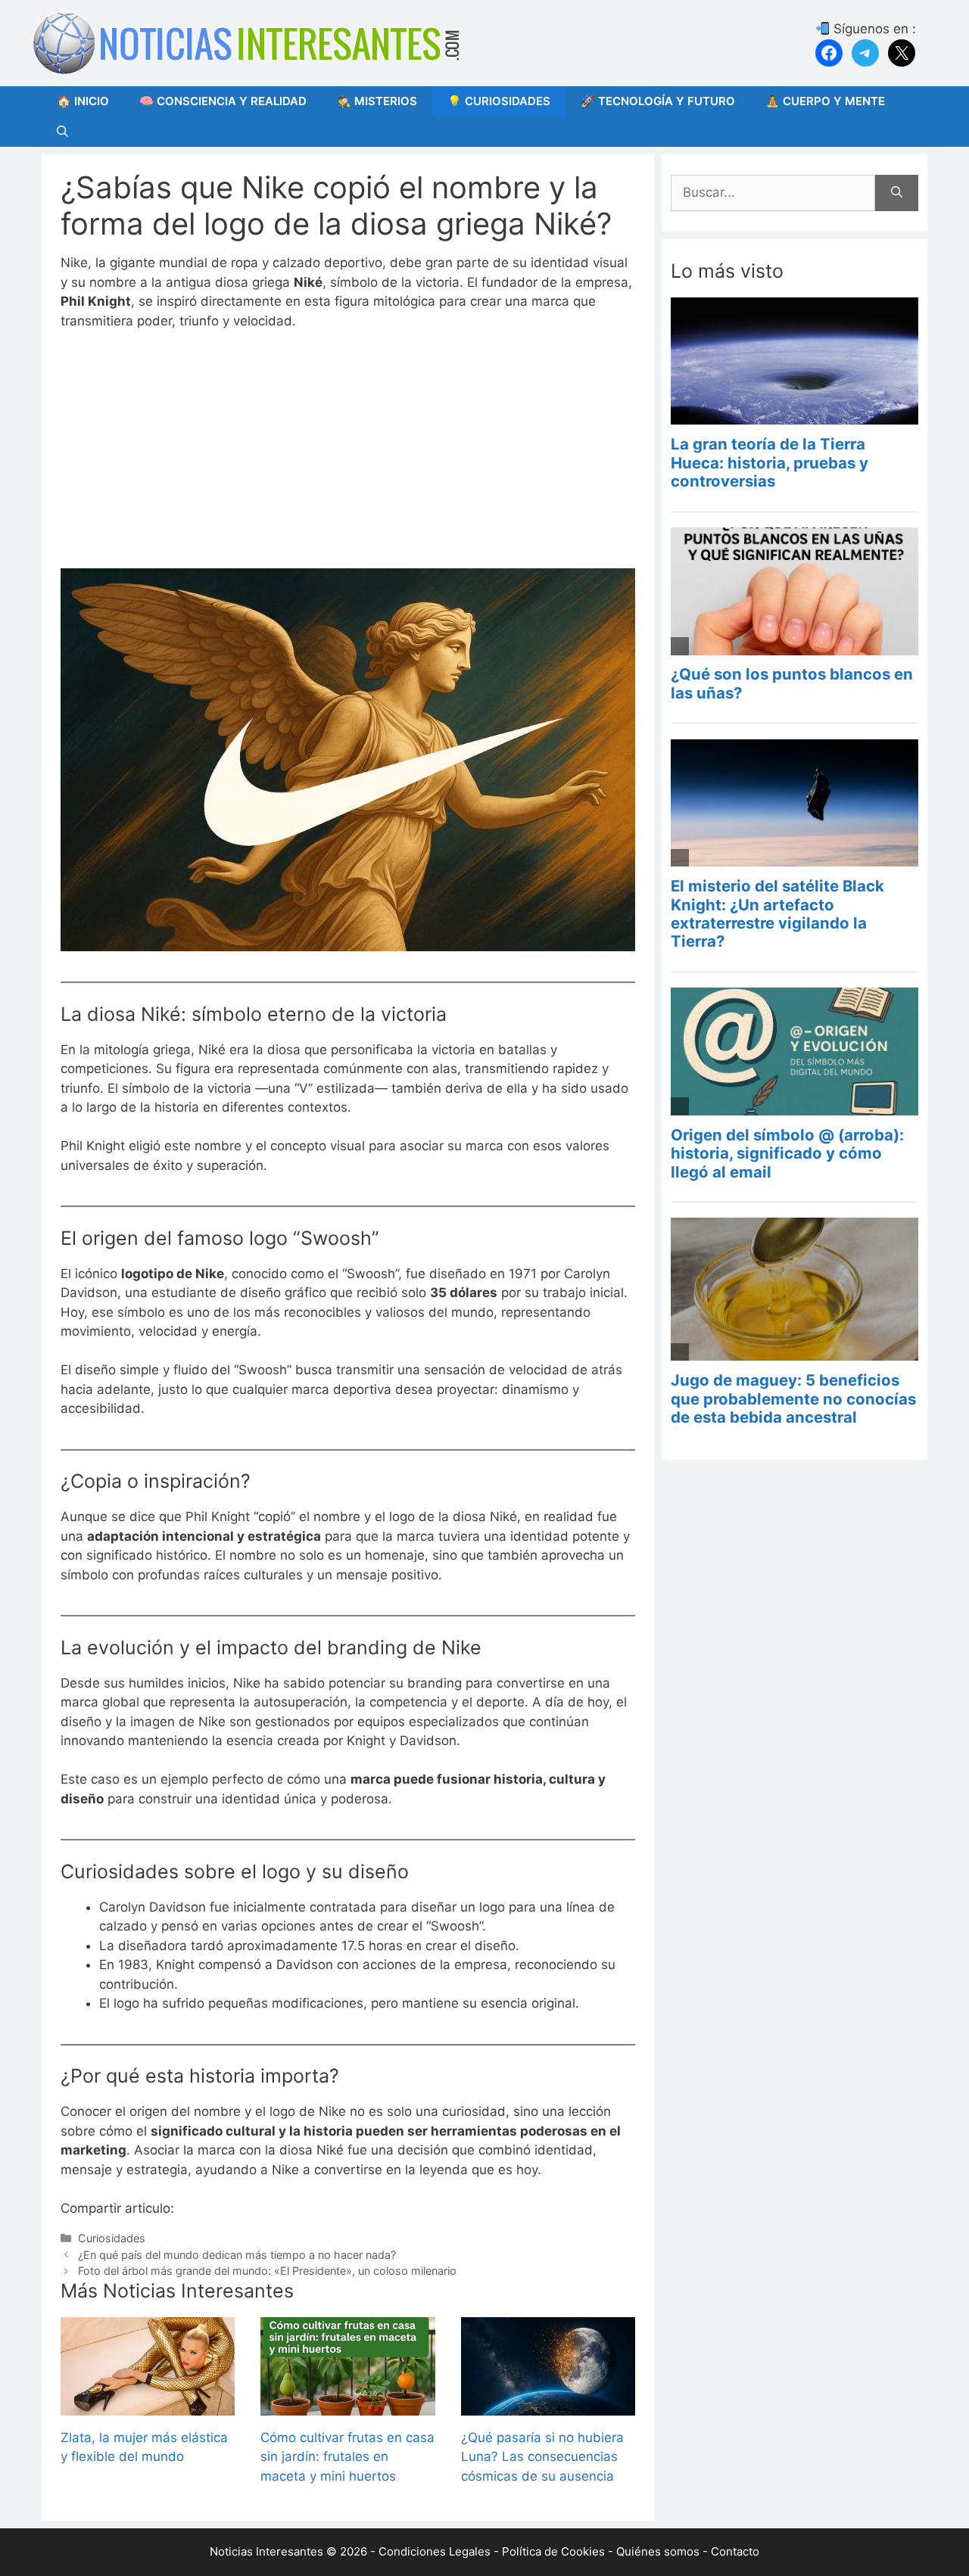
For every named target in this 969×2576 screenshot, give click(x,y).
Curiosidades (112, 2238)
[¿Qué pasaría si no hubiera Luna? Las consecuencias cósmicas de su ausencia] (548, 2405)
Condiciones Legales (435, 2551)
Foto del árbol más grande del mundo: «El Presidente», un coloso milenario (267, 2271)
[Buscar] (897, 193)
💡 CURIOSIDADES (499, 101)
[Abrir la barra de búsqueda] (62, 132)
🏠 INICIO (83, 101)
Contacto (735, 2551)
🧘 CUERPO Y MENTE (825, 101)
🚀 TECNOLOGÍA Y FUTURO (658, 101)
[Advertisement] (348, 456)
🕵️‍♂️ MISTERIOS (377, 101)
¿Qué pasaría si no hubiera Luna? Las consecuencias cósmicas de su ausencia (542, 2457)
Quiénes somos (658, 2551)
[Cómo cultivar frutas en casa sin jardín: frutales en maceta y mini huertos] (347, 2405)
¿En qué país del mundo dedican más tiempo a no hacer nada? (237, 2255)
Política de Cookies (553, 2551)
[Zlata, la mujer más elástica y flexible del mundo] (148, 2405)
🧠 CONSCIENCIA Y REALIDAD (223, 101)
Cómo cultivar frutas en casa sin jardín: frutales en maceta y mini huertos (347, 2457)
